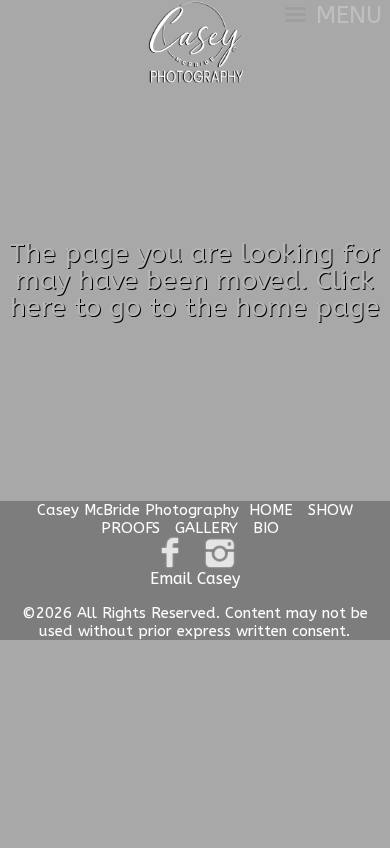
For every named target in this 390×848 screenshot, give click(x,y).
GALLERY (206, 528)
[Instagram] (219, 553)
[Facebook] (170, 553)
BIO (266, 528)
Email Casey (195, 578)
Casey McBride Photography (138, 510)
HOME (271, 510)
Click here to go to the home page (195, 293)
